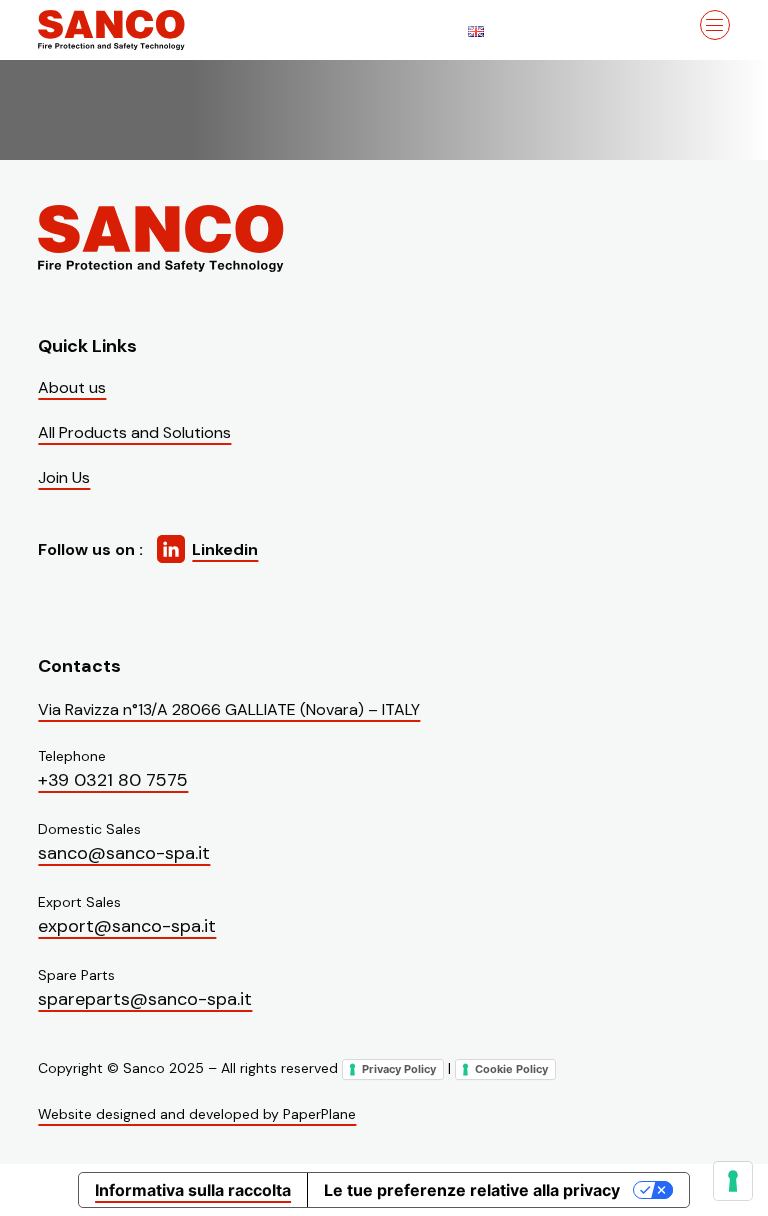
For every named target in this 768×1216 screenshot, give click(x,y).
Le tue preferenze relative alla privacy (472, 1190)
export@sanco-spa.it (127, 926)
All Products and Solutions (134, 432)
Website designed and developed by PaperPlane (197, 1114)
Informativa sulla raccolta (193, 1190)
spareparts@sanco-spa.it (145, 999)
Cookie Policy (511, 1069)
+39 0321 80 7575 (113, 780)
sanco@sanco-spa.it (124, 853)
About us (72, 387)
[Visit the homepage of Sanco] (138, 30)
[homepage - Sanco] (163, 238)
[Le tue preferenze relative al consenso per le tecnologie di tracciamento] (733, 1181)
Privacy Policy (399, 1069)
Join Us (64, 477)
